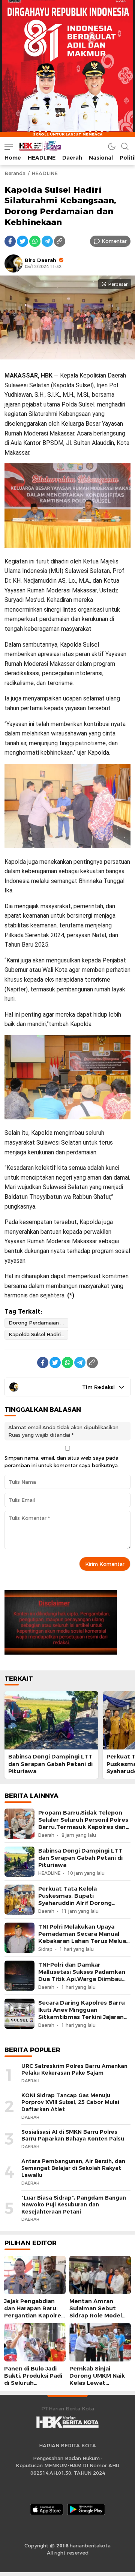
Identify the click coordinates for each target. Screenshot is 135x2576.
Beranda (15, 173)
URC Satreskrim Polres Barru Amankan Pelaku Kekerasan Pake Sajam (74, 2070)
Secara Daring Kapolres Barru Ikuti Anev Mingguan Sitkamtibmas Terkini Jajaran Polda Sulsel (82, 2014)
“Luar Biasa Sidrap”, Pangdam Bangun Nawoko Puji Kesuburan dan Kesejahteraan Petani (74, 2205)
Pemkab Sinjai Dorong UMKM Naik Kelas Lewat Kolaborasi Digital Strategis (97, 2383)
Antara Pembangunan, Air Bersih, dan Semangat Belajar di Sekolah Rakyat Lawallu (73, 2168)
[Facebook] (10, 241)
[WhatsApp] (35, 241)
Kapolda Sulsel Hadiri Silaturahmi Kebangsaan (38, 1334)
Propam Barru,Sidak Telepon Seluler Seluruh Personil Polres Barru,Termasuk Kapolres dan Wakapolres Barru (83, 1824)
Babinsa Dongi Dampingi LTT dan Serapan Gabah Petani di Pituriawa (50, 1764)
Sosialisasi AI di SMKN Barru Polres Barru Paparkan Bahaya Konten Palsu (73, 2135)
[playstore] (86, 2509)
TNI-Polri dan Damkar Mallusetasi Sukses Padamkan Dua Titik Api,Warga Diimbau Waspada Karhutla (82, 1976)
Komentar (114, 241)
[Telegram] (47, 241)
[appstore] (47, 2509)
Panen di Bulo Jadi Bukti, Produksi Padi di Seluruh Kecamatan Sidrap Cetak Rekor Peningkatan (33, 2387)
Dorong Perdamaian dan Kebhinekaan (38, 1323)
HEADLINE (45, 173)
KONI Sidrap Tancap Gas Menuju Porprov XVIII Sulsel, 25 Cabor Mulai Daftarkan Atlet (70, 2102)
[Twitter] (22, 241)
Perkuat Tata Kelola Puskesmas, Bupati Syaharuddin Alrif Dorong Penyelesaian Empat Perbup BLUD (79, 1903)
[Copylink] (60, 241)
